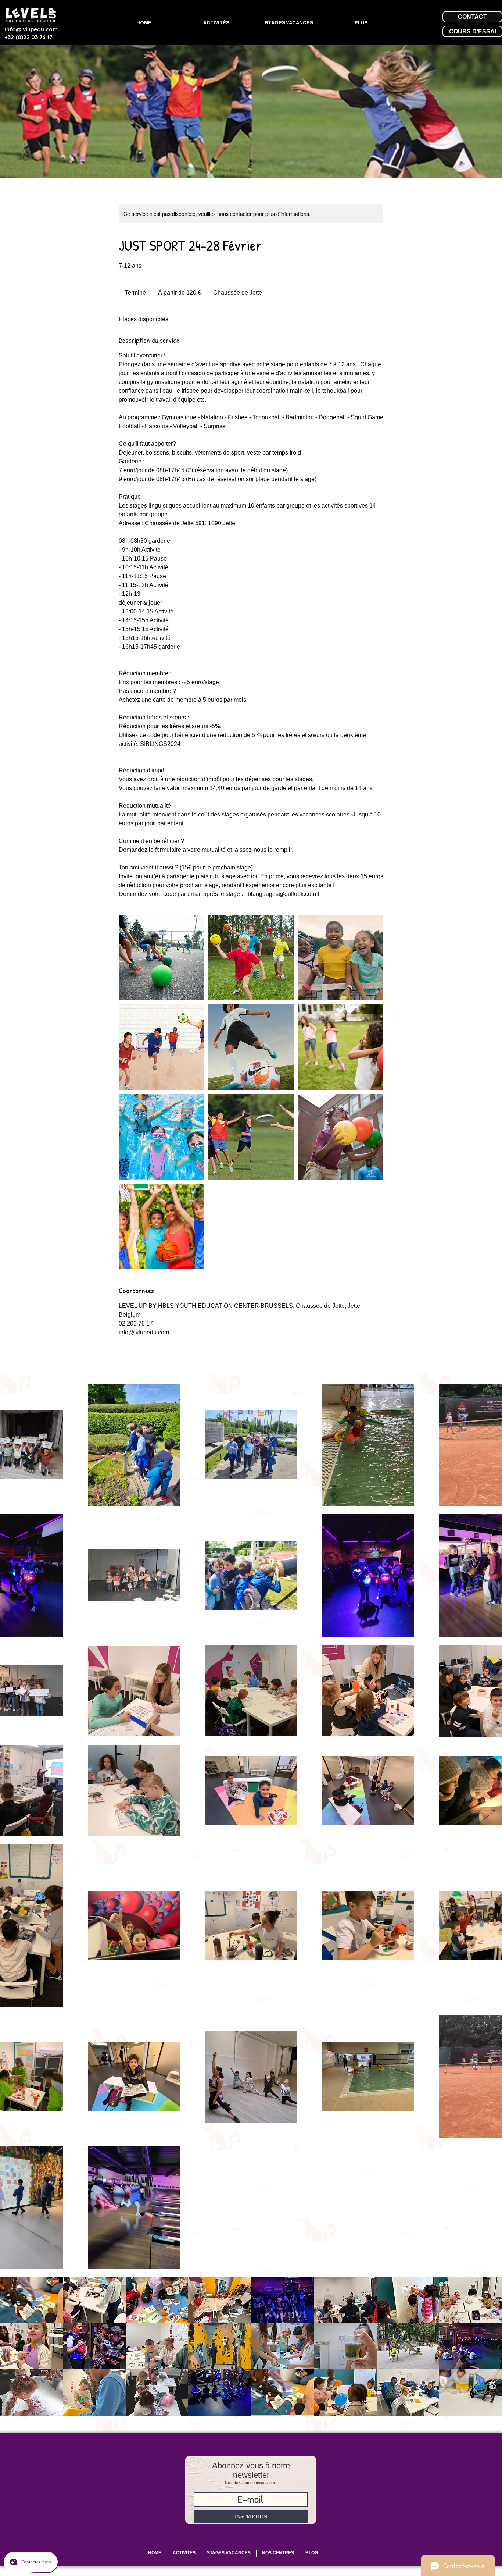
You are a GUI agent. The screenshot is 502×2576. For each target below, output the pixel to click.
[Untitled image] (161, 957)
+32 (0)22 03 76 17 (28, 37)
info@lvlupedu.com (31, 29)
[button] (31, 2300)
